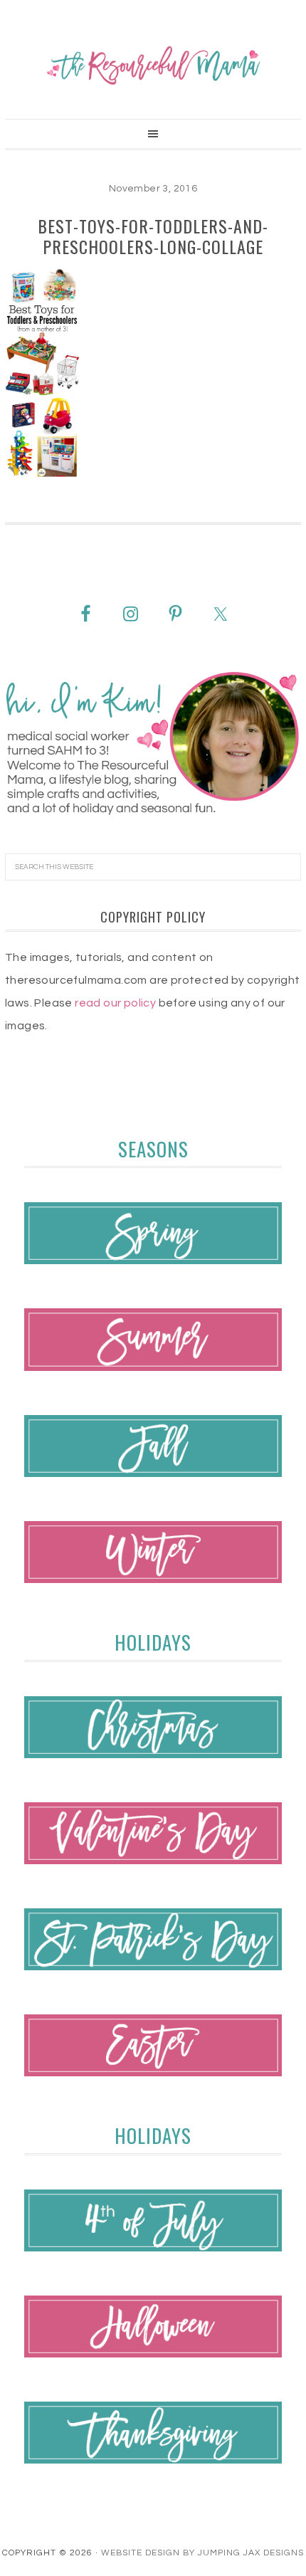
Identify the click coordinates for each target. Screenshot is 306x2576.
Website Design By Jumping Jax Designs (202, 2553)
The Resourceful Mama (153, 65)
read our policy (115, 1003)
